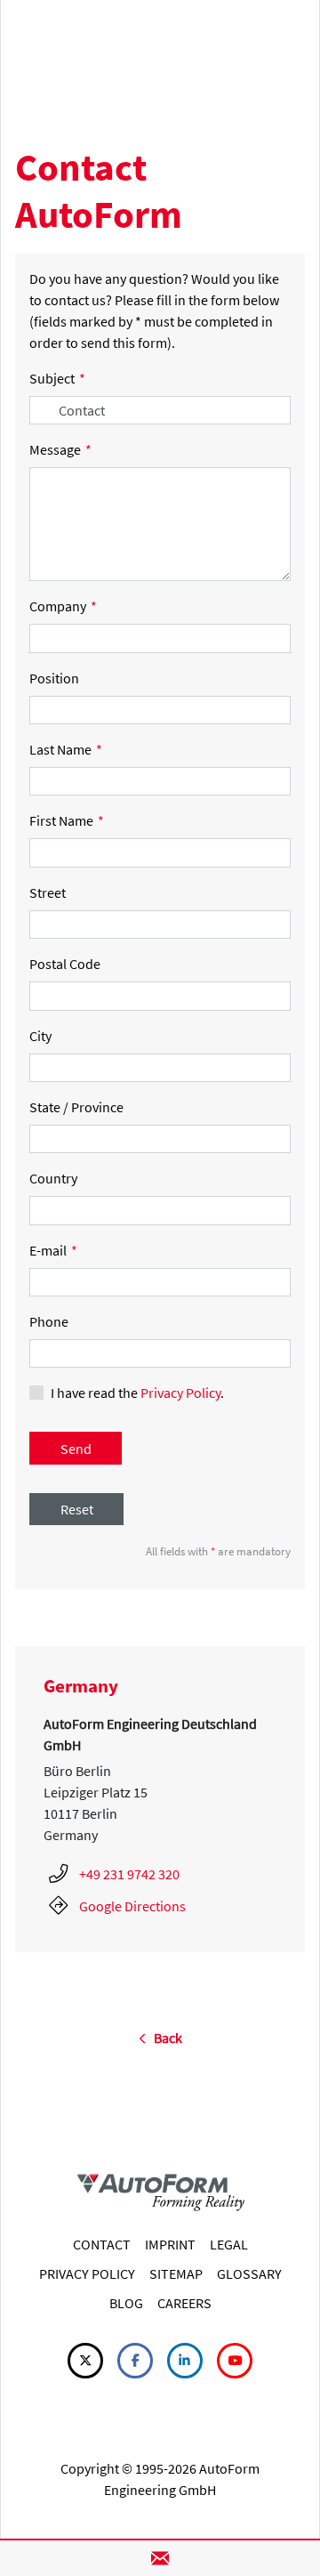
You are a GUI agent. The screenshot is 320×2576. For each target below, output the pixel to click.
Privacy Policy (180, 1393)
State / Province (76, 1107)
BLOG (126, 2303)
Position (54, 678)
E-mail (53, 1250)
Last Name (66, 749)
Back (164, 2038)
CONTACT (102, 2244)
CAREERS (184, 2303)
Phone (49, 1321)
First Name (67, 820)
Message (60, 449)
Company (63, 606)
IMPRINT (170, 2244)
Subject (57, 378)
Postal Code (65, 964)
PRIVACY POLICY (87, 2273)
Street (48, 892)
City (40, 1036)
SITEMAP (176, 2273)
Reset (77, 1509)
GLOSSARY (249, 2273)
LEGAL (229, 2244)
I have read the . (137, 1393)
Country (53, 1178)
